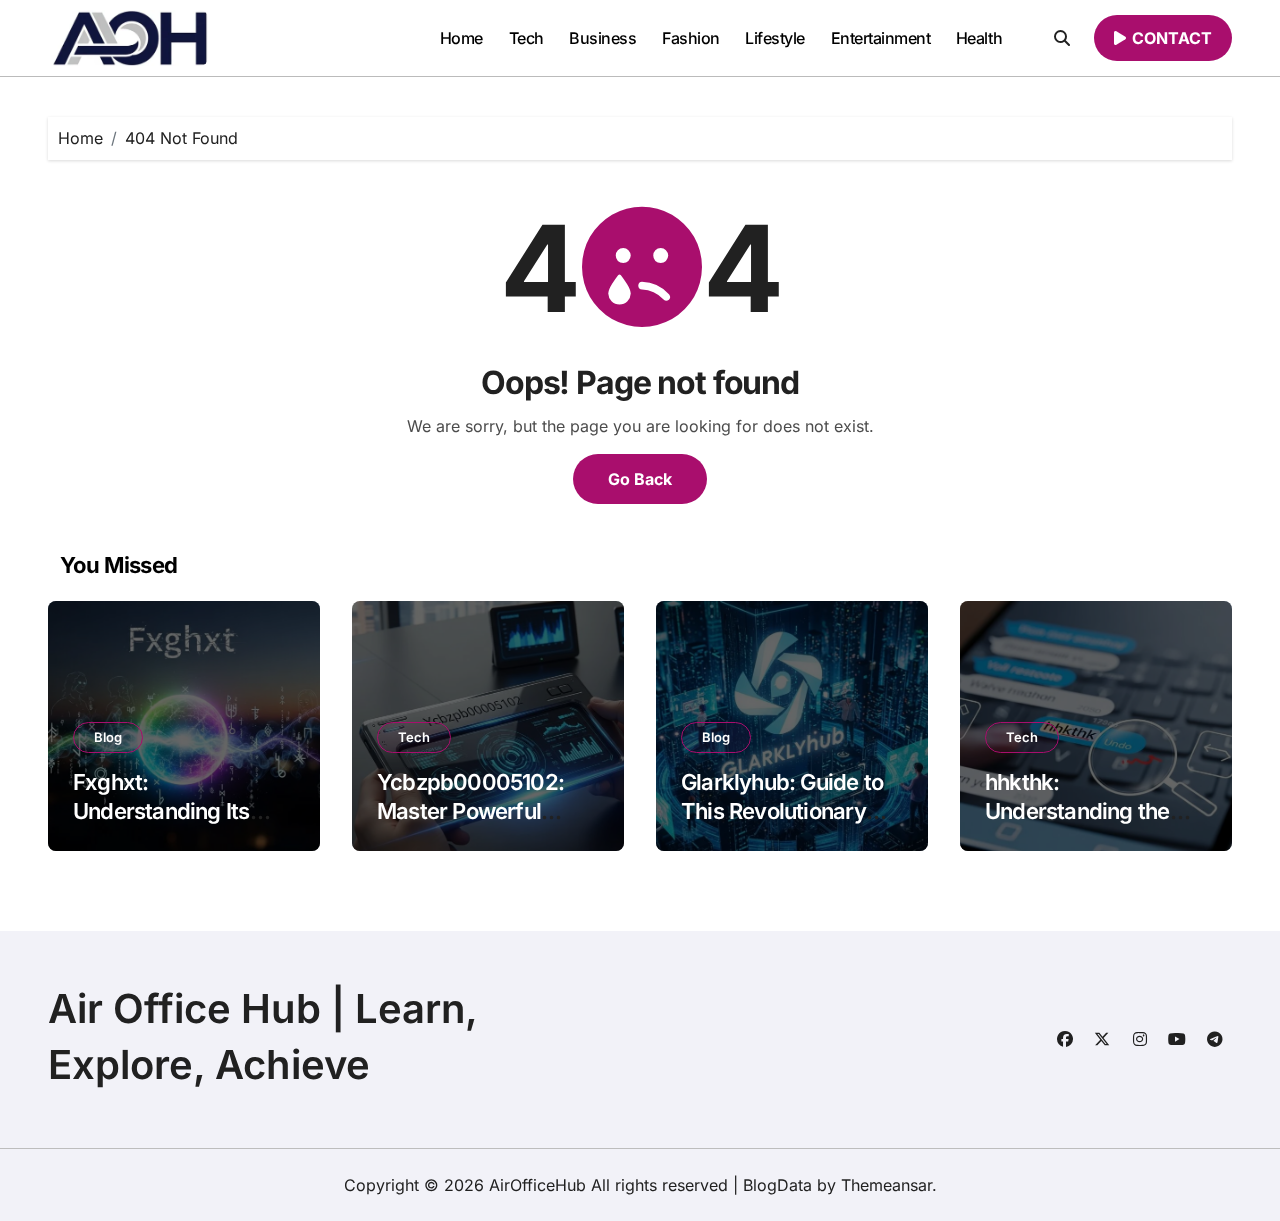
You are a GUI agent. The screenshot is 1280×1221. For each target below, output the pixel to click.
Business (602, 38)
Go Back (640, 479)
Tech (526, 38)
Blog (108, 737)
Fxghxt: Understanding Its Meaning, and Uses (168, 810)
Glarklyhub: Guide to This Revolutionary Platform (782, 810)
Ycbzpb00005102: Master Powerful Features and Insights (483, 810)
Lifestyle (775, 38)
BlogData (777, 1185)
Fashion (691, 38)
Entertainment (881, 38)
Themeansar (886, 1185)
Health (979, 38)
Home (461, 38)
